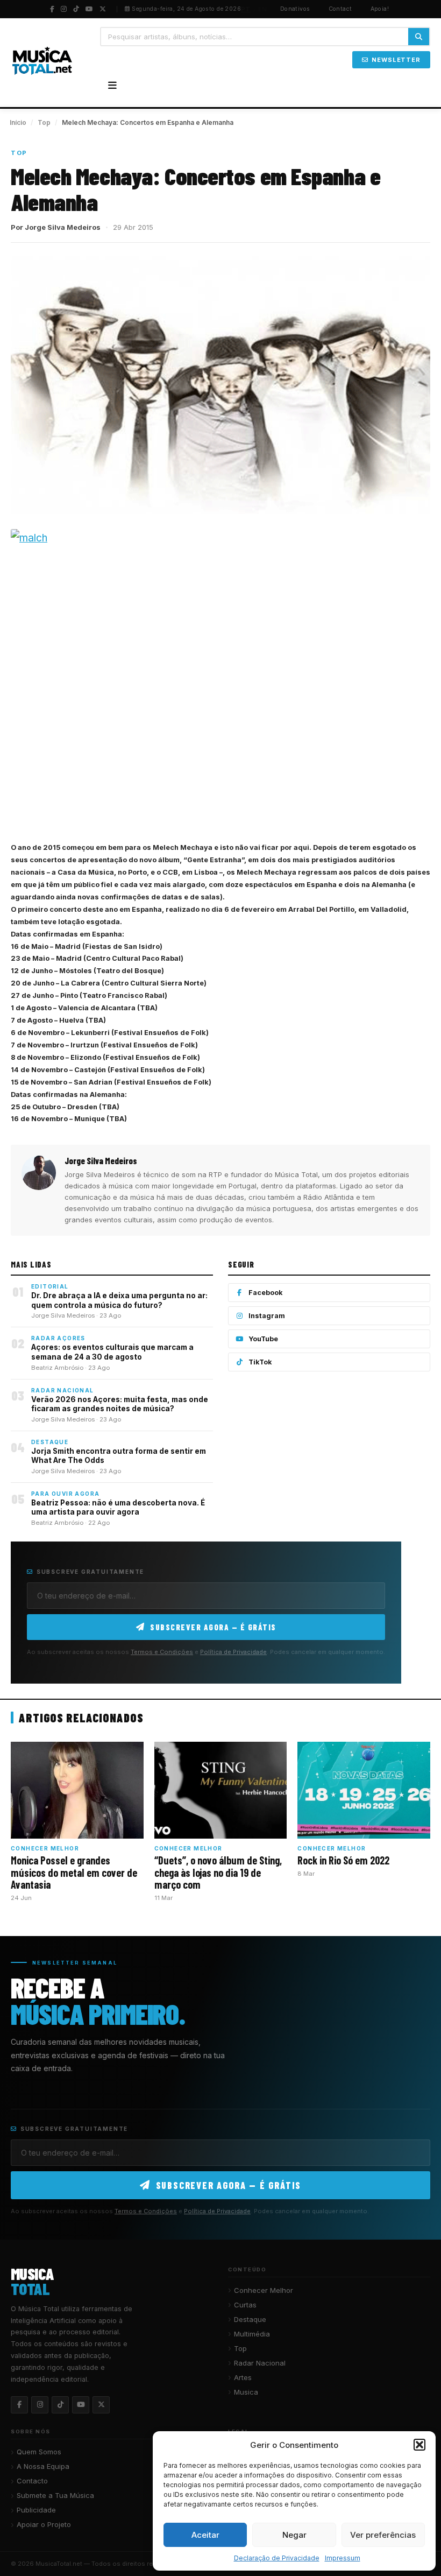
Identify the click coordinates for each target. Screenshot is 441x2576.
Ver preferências (383, 2535)
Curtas (245, 2305)
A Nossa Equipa (43, 2466)
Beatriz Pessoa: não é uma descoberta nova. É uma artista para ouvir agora (118, 1508)
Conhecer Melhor (264, 2290)
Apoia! (380, 9)
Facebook (266, 1293)
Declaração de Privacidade (277, 2558)
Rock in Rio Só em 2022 (343, 1860)
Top (44, 122)
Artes (243, 2377)
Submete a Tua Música (55, 2495)
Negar (294, 2535)
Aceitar (205, 2535)
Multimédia (252, 2334)
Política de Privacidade (233, 1652)
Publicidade (36, 2510)
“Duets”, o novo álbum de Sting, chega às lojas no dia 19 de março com (218, 1872)
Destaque (250, 2319)
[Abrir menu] (112, 86)
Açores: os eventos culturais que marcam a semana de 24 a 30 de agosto (112, 1352)
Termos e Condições (162, 1652)
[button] (419, 2445)
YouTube (263, 1339)
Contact (340, 9)
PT (246, 9)
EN (263, 9)
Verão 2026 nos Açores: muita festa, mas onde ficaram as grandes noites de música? (120, 1404)
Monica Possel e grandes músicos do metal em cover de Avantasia (74, 1872)
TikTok (260, 1362)
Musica (246, 2392)
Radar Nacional (260, 2363)
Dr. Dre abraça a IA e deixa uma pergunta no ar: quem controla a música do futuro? (119, 1300)
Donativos (295, 9)
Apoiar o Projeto (44, 2524)
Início (18, 122)
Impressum (343, 2558)
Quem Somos (39, 2452)
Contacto (32, 2481)
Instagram (267, 1316)
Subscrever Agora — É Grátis (213, 1627)
